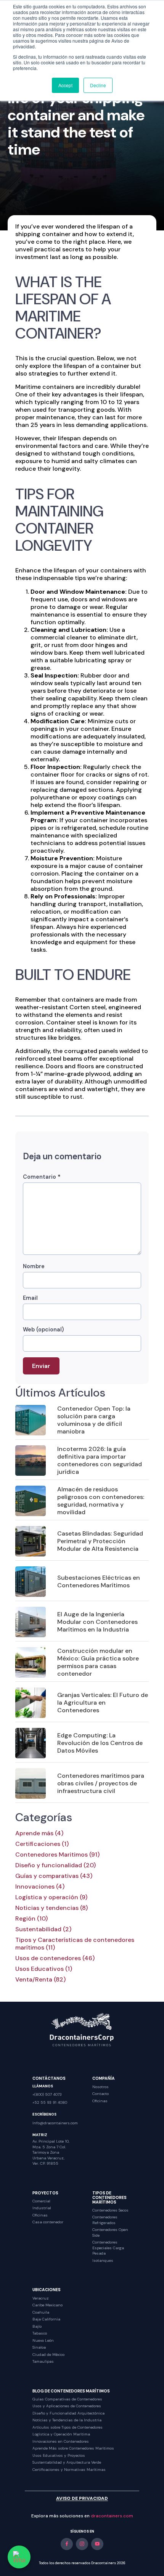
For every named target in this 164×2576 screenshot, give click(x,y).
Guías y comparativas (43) (54, 1876)
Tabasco (40, 2333)
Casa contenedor (48, 2222)
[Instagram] (82, 2544)
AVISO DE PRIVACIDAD (82, 2498)
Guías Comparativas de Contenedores (67, 2399)
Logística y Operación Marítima (61, 2434)
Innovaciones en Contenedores (61, 2441)
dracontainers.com (112, 2516)
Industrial (42, 2208)
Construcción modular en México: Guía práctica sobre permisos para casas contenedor (98, 1662)
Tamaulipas (43, 2361)
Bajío (37, 2326)
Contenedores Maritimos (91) (57, 1855)
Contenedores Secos (110, 2210)
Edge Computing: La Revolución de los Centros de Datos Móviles (100, 1743)
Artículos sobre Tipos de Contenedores (68, 2427)
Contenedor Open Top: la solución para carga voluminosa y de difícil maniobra (94, 1420)
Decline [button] (98, 85)
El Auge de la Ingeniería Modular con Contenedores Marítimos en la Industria (97, 1622)
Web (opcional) (43, 1330)
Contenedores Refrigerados (105, 2220)
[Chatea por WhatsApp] (19, 2557)
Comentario (42, 1177)
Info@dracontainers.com (55, 2123)
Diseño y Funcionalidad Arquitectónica (68, 2413)
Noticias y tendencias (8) (51, 1908)
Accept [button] (65, 85)
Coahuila (41, 2312)
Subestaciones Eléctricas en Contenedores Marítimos (99, 1581)
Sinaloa (39, 2347)
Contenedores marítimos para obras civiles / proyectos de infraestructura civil (101, 1783)
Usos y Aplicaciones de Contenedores (67, 2406)
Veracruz (41, 2298)
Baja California (46, 2319)
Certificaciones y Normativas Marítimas (69, 2470)
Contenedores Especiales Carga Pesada (108, 2248)
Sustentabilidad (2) (43, 1929)
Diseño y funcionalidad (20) (55, 1865)
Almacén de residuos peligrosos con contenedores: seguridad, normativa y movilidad (101, 1501)
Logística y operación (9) (51, 1897)
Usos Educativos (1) (44, 1969)
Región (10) (31, 1919)
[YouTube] (97, 2544)
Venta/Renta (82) (40, 1980)
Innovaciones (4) (40, 1887)
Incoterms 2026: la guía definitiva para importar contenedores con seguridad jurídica (100, 1460)
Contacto (100, 2094)
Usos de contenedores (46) (55, 1958)
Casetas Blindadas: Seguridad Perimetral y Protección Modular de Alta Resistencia (100, 1541)
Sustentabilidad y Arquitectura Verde (67, 2462)
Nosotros (100, 2087)
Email (30, 1298)
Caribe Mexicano (47, 2305)
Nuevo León (43, 2340)
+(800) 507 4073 (47, 2094)
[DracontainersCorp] (82, 2029)
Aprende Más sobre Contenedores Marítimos (73, 2448)
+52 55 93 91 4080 (50, 2102)
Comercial (41, 2201)
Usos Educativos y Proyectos (59, 2455)
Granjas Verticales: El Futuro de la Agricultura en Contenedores (103, 1703)
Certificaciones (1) (42, 1844)
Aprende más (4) (39, 1833)
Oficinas (100, 2101)
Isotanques (103, 2260)
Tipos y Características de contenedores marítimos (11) (75, 1944)
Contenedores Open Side (110, 2232)
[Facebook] (67, 2544)
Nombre (34, 1266)
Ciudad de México (48, 2355)
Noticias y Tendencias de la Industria (67, 2420)
